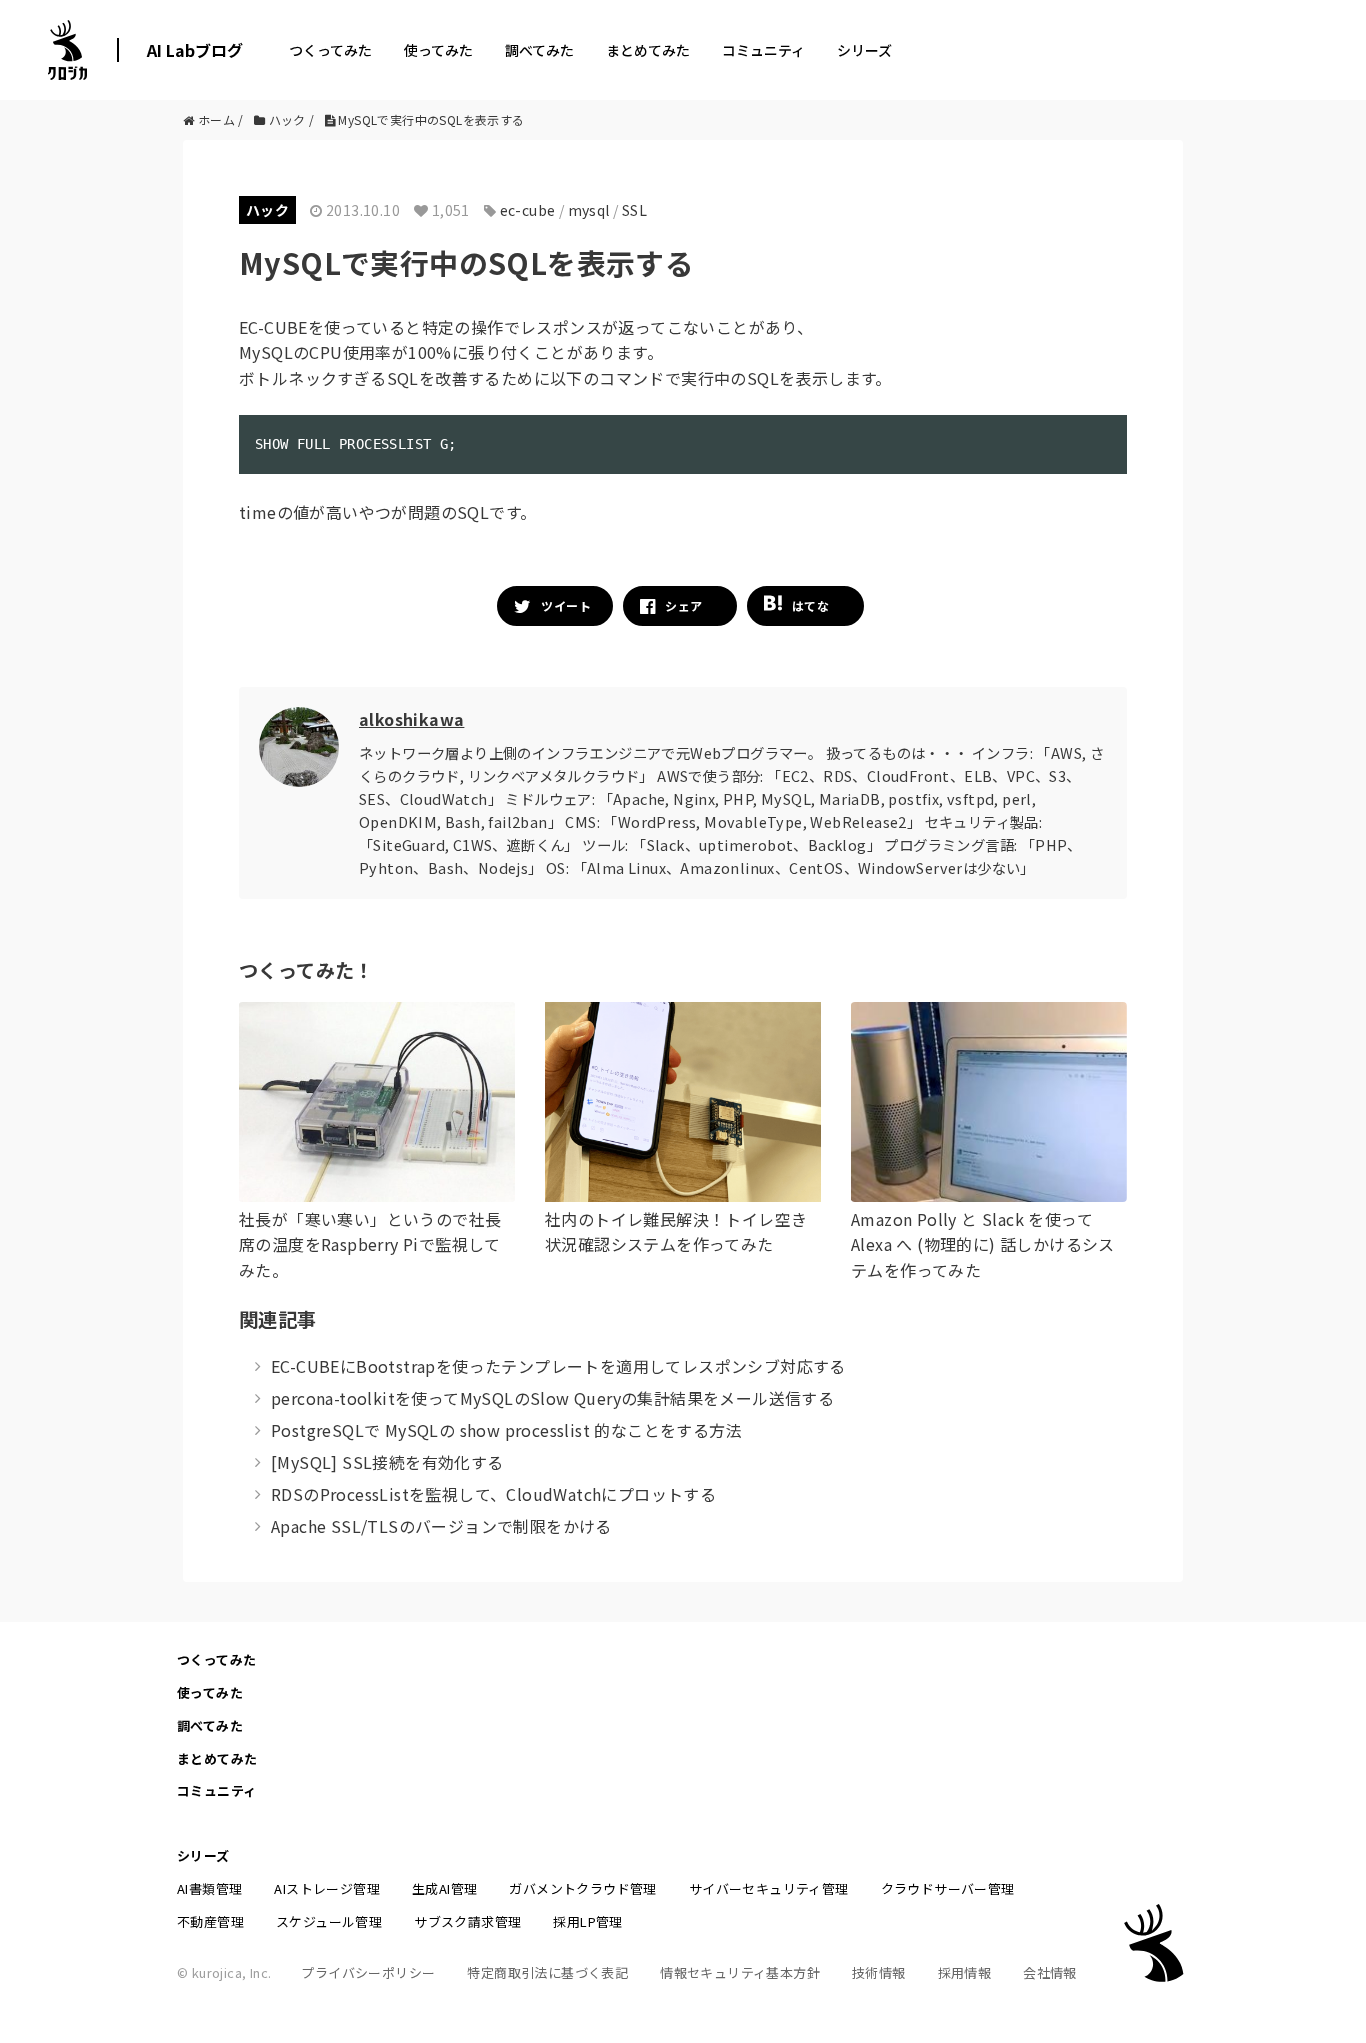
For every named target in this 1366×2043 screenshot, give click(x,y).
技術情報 (879, 1972)
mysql (589, 210)
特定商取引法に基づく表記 (547, 1972)
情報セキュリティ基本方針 (740, 1972)
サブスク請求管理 (467, 1921)
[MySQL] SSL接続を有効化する (387, 1462)
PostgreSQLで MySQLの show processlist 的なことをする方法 (506, 1430)
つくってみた (330, 50)
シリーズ (864, 50)
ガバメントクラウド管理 (582, 1888)
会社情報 (1050, 1972)
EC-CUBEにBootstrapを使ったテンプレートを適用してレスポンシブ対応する (558, 1366)
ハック (267, 210)
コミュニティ (763, 50)
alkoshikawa (411, 719)
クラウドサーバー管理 (948, 1888)
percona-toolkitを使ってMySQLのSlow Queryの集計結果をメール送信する (552, 1398)
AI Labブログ (195, 50)
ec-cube (528, 210)
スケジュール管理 (329, 1921)
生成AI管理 (444, 1888)
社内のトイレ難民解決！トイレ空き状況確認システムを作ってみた (676, 1232)
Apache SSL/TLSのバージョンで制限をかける (441, 1526)
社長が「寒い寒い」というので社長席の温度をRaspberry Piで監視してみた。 (370, 1244)
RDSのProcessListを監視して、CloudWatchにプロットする (493, 1494)
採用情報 (965, 1972)
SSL (634, 210)
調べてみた (539, 50)
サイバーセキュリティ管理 (769, 1888)
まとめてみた (648, 50)
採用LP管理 (587, 1921)
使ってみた (438, 50)
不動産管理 (210, 1921)
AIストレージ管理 (327, 1888)
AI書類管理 (209, 1888)
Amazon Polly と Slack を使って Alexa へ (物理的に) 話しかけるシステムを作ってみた (983, 1244)
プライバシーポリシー (368, 1972)
